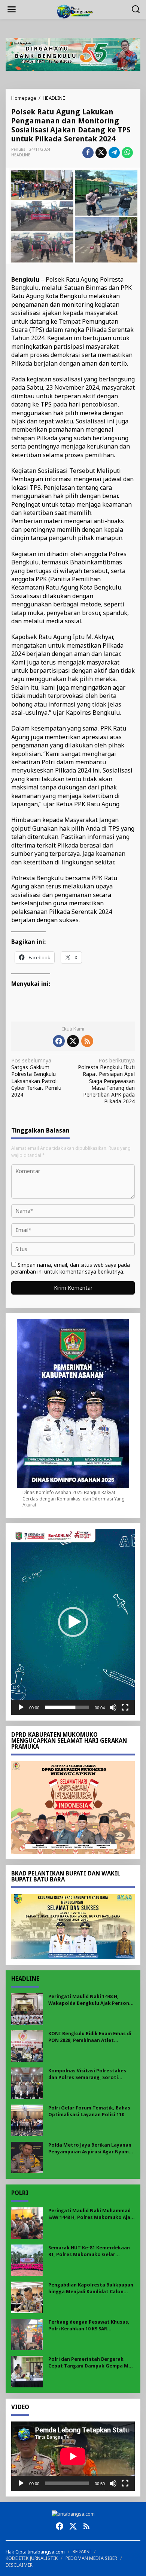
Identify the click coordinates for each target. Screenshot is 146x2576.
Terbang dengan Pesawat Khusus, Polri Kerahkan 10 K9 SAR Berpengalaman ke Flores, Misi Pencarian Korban (89, 2326)
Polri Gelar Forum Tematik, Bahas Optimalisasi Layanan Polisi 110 (89, 2111)
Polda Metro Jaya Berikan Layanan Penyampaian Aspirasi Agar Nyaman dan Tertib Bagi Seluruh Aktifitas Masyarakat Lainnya (92, 2149)
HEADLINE (21, 155)
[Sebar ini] (88, 153)
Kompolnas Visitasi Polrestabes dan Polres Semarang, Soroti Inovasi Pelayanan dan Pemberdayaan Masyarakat (87, 2074)
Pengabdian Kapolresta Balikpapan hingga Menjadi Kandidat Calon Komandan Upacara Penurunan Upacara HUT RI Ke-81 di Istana (91, 2289)
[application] (73, 1622)
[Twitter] (73, 1041)
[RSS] (87, 1041)
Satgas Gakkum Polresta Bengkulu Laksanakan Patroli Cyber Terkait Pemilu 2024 (36, 1078)
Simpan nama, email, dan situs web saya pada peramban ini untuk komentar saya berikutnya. (71, 1268)
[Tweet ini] (101, 153)
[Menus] (12, 9)
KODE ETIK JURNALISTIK (32, 2558)
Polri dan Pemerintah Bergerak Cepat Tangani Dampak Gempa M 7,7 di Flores (88, 2363)
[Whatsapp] (127, 153)
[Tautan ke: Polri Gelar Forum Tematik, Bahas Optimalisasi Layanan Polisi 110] (27, 2119)
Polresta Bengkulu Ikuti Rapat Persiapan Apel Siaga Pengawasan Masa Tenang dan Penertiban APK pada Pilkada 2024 (106, 1081)
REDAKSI (82, 2551)
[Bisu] (113, 1707)
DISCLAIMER (19, 2565)
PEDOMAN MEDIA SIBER (91, 2558)
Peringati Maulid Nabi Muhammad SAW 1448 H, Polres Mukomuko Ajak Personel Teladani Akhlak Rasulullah (91, 2214)
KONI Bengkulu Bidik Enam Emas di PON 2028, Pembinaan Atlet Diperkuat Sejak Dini (90, 2037)
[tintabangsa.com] (74, 11)
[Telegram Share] (114, 153)
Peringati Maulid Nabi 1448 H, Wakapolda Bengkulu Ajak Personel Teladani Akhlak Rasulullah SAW (91, 2000)
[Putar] (21, 1707)
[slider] (67, 1707)
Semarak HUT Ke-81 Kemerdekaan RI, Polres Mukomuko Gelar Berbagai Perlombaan (89, 2251)
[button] (73, 1622)
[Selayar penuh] (125, 1707)
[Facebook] (59, 1041)
